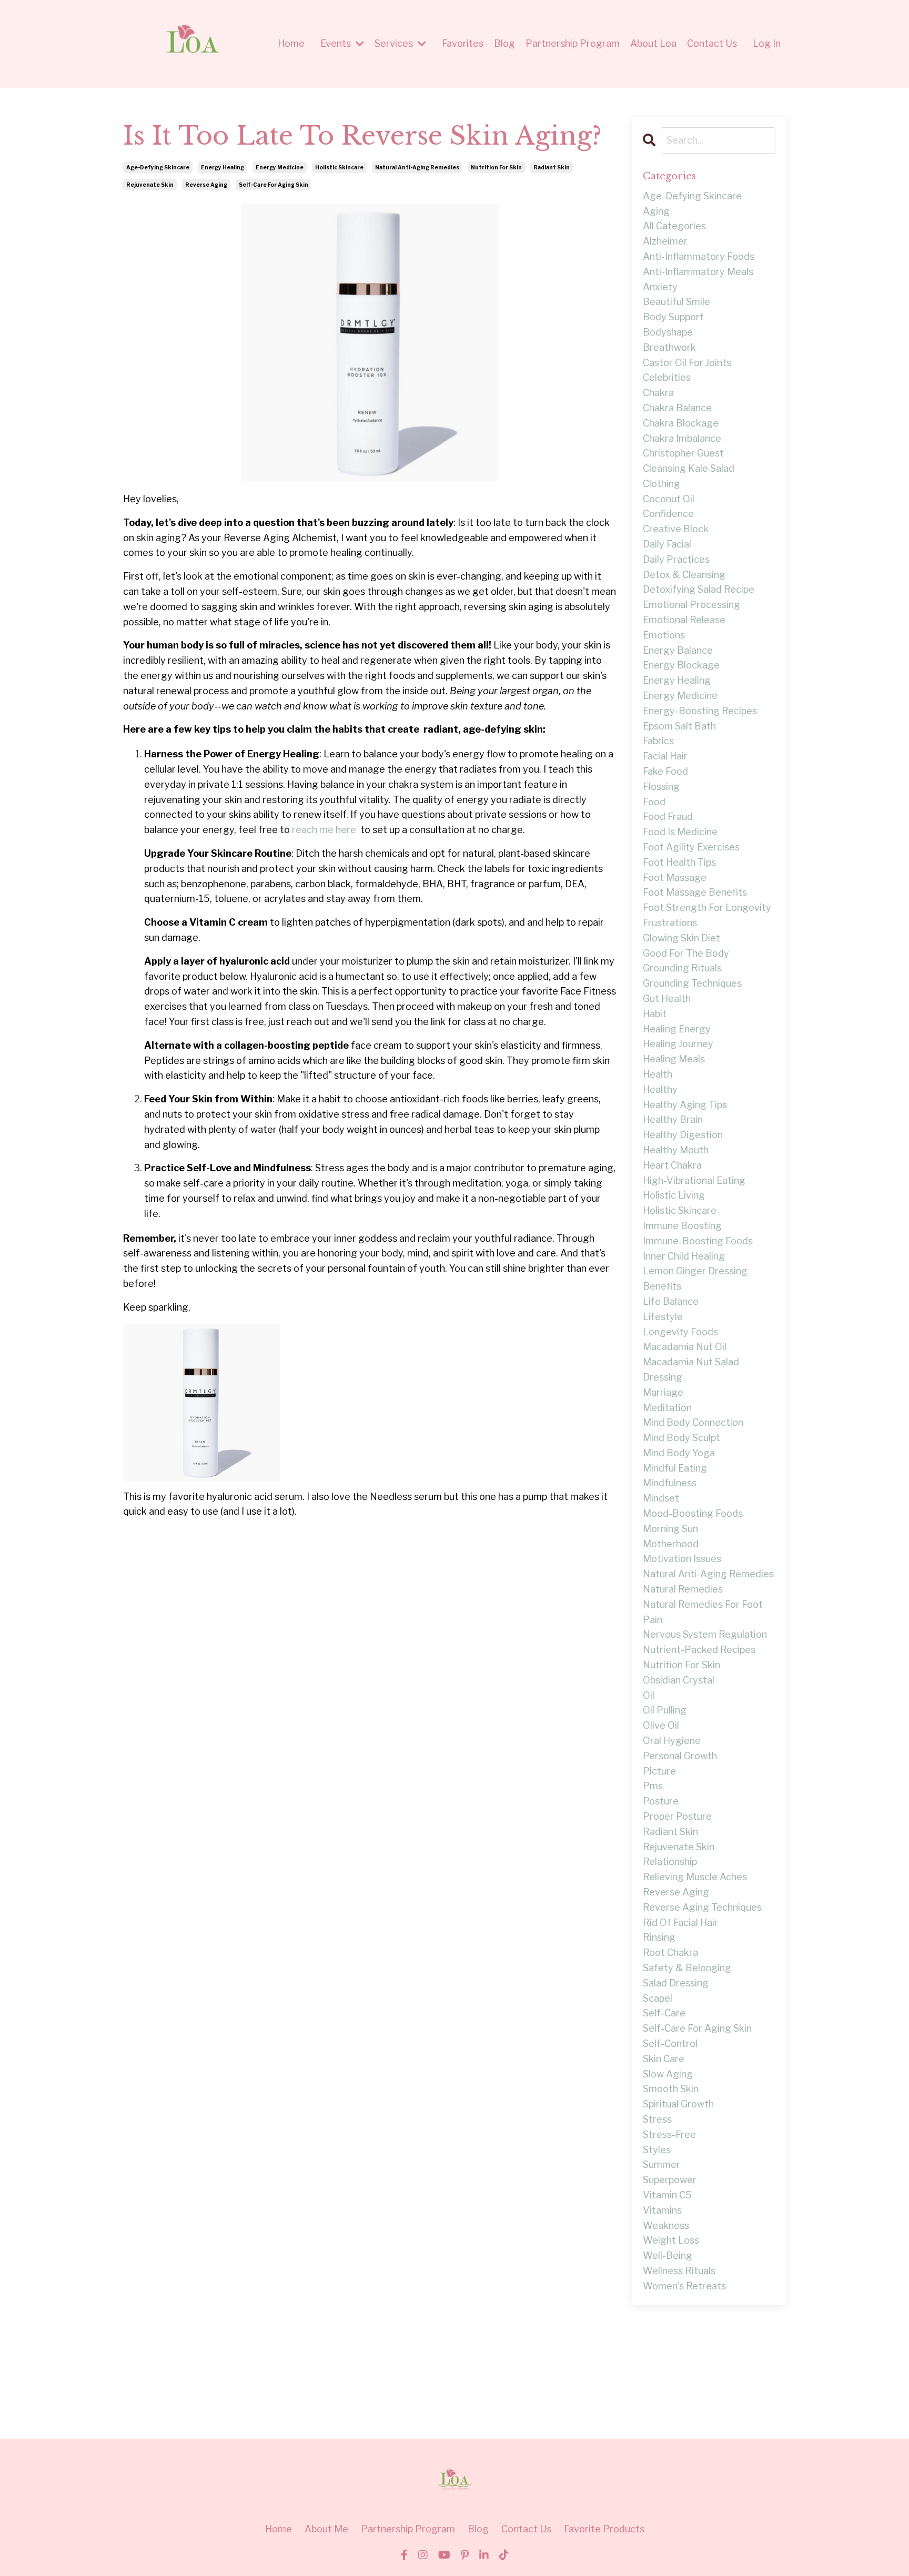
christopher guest (683, 453)
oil (649, 1695)
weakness (666, 2225)
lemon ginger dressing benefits (695, 1279)
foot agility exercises (691, 847)
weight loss (671, 2240)
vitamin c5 (667, 2195)
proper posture (677, 1816)
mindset (661, 1498)
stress (657, 2119)
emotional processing (691, 605)
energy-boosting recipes (700, 711)
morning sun (670, 1529)
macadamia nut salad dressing (691, 1370)
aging (656, 211)
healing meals (674, 1059)
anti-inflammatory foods (699, 256)
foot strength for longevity (707, 907)
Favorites (463, 43)
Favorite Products (604, 2529)
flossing (661, 787)
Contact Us (712, 43)
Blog (504, 43)
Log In (767, 43)
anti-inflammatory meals (698, 272)
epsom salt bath (679, 726)
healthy (660, 1089)
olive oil (661, 1725)
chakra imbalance (682, 438)
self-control (670, 2043)
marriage (663, 1392)
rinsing (659, 1937)
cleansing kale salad (689, 468)
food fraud (668, 817)
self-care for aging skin (274, 185)
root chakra (670, 1953)
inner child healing (684, 1256)
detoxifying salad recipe (699, 589)
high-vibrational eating (694, 1180)
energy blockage (681, 665)
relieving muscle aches (695, 1877)
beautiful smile (676, 302)
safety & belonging (687, 1968)
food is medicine (680, 832)
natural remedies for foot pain (703, 1612)
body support (673, 317)
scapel (658, 1998)
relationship (670, 1862)
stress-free (669, 2134)
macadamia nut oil (685, 1347)
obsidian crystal (679, 1680)
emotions (664, 635)
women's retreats (684, 2286)
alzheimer (665, 241)
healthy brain (673, 1119)
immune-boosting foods (698, 1241)
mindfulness (670, 1483)
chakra (658, 393)
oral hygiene (672, 1741)
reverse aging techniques (702, 1907)
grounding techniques (692, 983)
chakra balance (677, 408)
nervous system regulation (705, 1634)
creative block (676, 529)
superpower (670, 2180)
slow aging (668, 2074)
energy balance (678, 650)
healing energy (677, 1029)
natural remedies (683, 1589)
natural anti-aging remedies (417, 167)
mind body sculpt (681, 1438)
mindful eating (675, 1468)
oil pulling (665, 1710)
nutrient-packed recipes (699, 1650)
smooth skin (671, 2089)
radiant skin (552, 167)
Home (291, 43)
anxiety (660, 287)
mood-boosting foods (693, 1513)
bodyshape (668, 332)
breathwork (669, 347)
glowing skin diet (681, 938)
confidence (668, 514)
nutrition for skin (496, 167)
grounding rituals (682, 968)
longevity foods (680, 1332)
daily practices (676, 559)
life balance (671, 1301)
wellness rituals (679, 2271)
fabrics (658, 741)
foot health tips (679, 862)
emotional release (684, 620)
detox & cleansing (684, 575)
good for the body (686, 953)
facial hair (665, 756)
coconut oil (669, 499)
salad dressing (676, 1983)
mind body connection (693, 1422)
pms (653, 1786)
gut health (667, 998)
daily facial (667, 544)
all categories (674, 226)
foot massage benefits (695, 892)
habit (655, 1014)
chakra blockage (681, 423)
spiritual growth (678, 2104)
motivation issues (682, 1559)
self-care (664, 2013)
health (658, 1074)
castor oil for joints (687, 363)
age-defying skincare (158, 167)
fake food (665, 771)
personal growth (680, 1756)
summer (661, 2164)
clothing (661, 484)
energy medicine (280, 167)
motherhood (671, 1544)
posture (661, 1801)
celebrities (667, 377)
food (654, 802)
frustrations (670, 923)
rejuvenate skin (150, 185)
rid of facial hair (680, 1923)
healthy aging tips (685, 1105)
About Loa (653, 43)
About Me (326, 2529)
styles (657, 2150)
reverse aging (206, 185)
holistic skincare (339, 167)
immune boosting (682, 1226)
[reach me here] (359, 830)
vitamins (662, 2210)
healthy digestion (683, 1135)
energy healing (223, 167)
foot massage (675, 878)
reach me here (324, 830)
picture (659, 1771)
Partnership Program (573, 43)
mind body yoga (679, 1453)
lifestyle (663, 1317)
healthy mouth (676, 1150)
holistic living (674, 1195)
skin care (664, 2059)
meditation (667, 1408)
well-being (668, 2255)
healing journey (678, 1044)
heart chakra (672, 1165)
